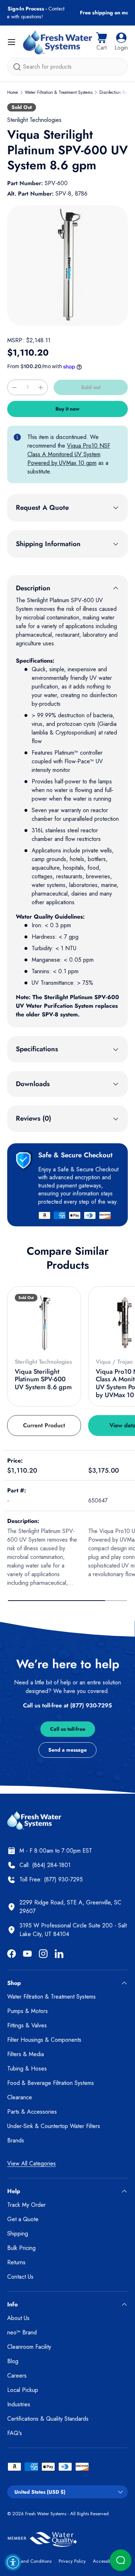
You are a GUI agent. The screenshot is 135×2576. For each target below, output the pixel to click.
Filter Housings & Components (44, 2040)
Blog (13, 2361)
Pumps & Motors (28, 2011)
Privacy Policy (72, 2561)
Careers (17, 2376)
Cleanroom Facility (29, 2347)
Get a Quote (23, 2219)
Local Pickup (23, 2390)
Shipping (18, 2234)
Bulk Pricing (21, 2248)
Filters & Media (26, 2054)
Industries (19, 2404)
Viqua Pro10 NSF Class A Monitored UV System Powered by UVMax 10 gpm (69, 454)
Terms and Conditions (29, 2561)
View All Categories (31, 2163)
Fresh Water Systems (46, 2514)
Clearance (20, 2097)
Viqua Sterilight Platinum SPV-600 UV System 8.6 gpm (43, 1379)
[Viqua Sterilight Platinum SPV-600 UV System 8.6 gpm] (44, 1323)
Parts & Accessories (32, 2112)
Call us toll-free (68, 1729)
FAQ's (15, 2433)
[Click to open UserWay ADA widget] (13, 2562)
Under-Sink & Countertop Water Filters (54, 2126)
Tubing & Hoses (27, 2069)
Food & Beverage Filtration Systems (51, 2083)
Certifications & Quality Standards (48, 2419)
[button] (102, 42)
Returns (16, 2262)
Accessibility (105, 2561)
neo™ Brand (22, 2332)
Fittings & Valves (27, 2025)
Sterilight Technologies (34, 120)
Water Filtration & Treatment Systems (59, 92)
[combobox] (67, 67)
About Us (18, 2318)
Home (13, 92)
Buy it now (67, 409)
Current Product (44, 1425)
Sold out (91, 387)
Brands (16, 2140)
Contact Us (20, 2277)
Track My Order (26, 2205)
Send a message (67, 1750)
